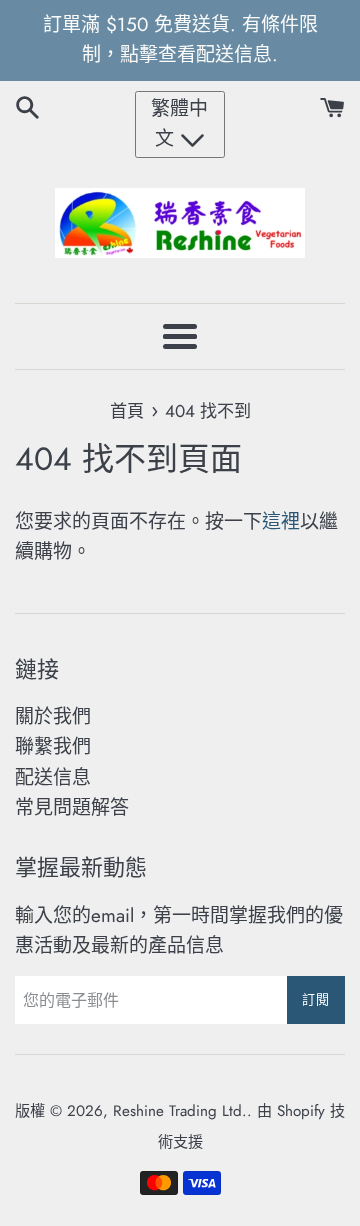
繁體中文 (179, 123)
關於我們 (53, 716)
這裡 (281, 521)
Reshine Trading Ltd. (180, 1111)
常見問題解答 (72, 807)
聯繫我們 (53, 746)
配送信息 (53, 777)
